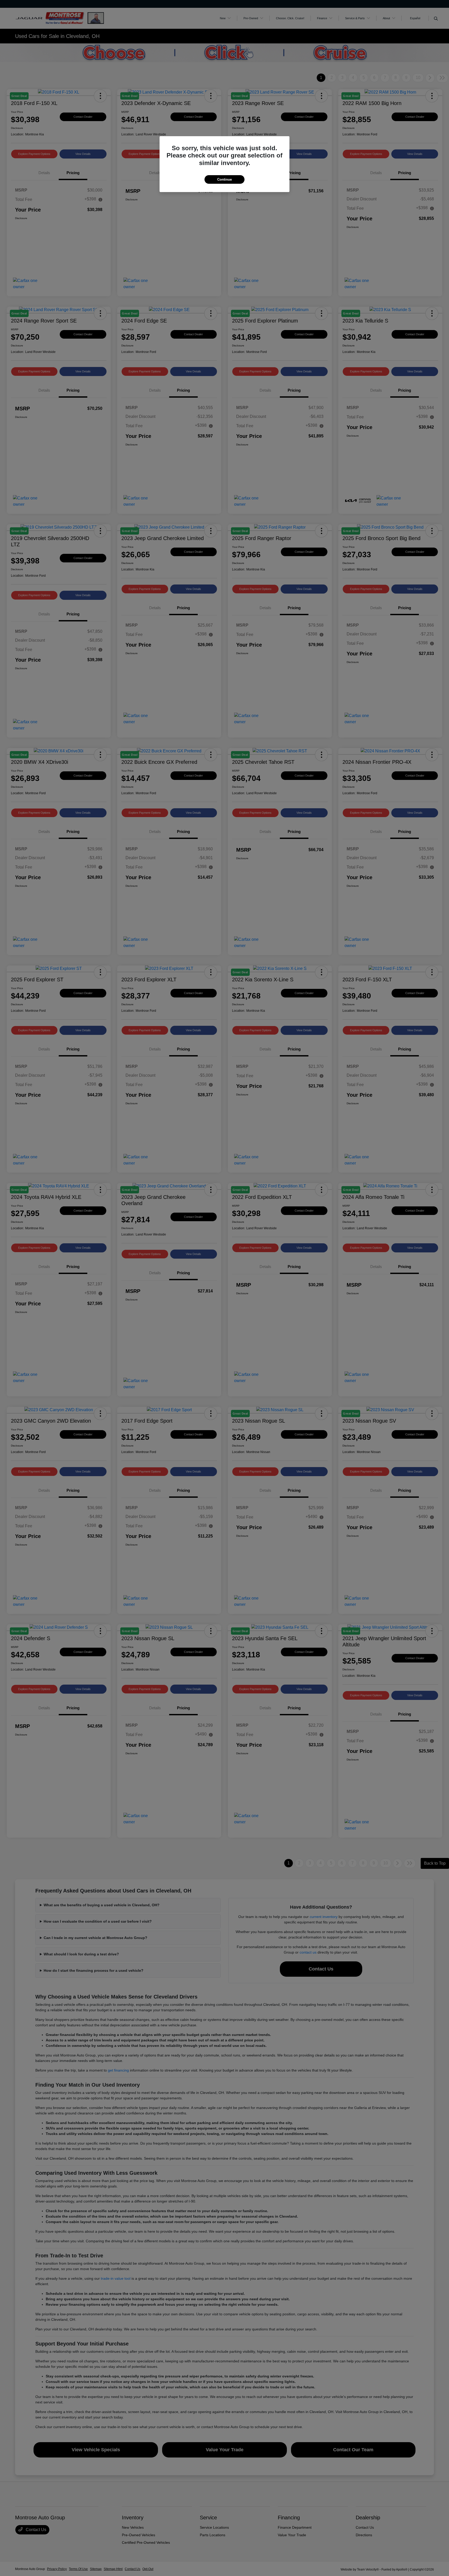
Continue (224, 179)
